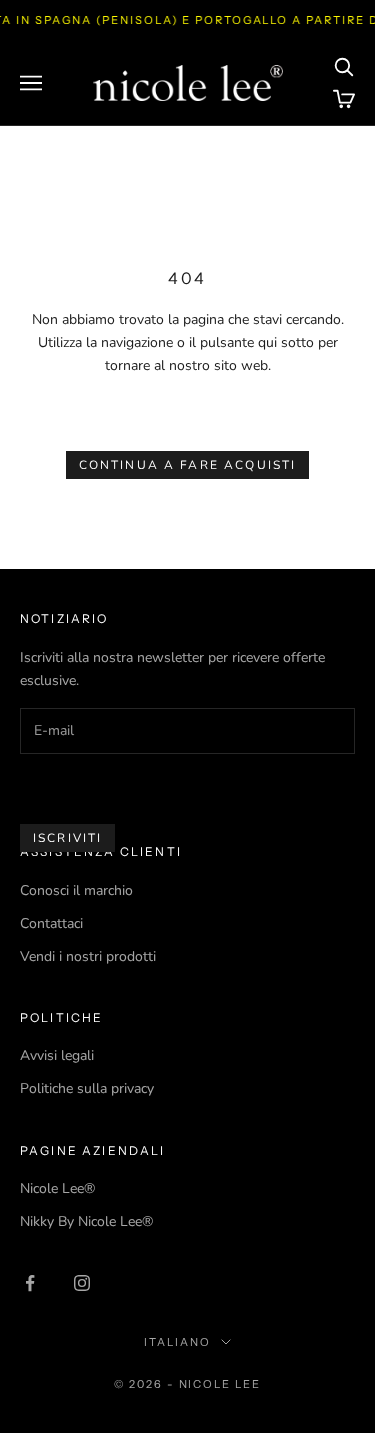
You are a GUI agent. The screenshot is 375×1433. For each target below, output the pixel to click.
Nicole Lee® (57, 1188)
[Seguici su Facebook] (30, 1283)
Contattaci (51, 923)
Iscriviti (67, 838)
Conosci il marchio (76, 890)
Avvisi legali (57, 1055)
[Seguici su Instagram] (82, 1283)
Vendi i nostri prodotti (88, 956)
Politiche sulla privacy (87, 1088)
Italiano (177, 1342)
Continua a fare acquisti (188, 465)
